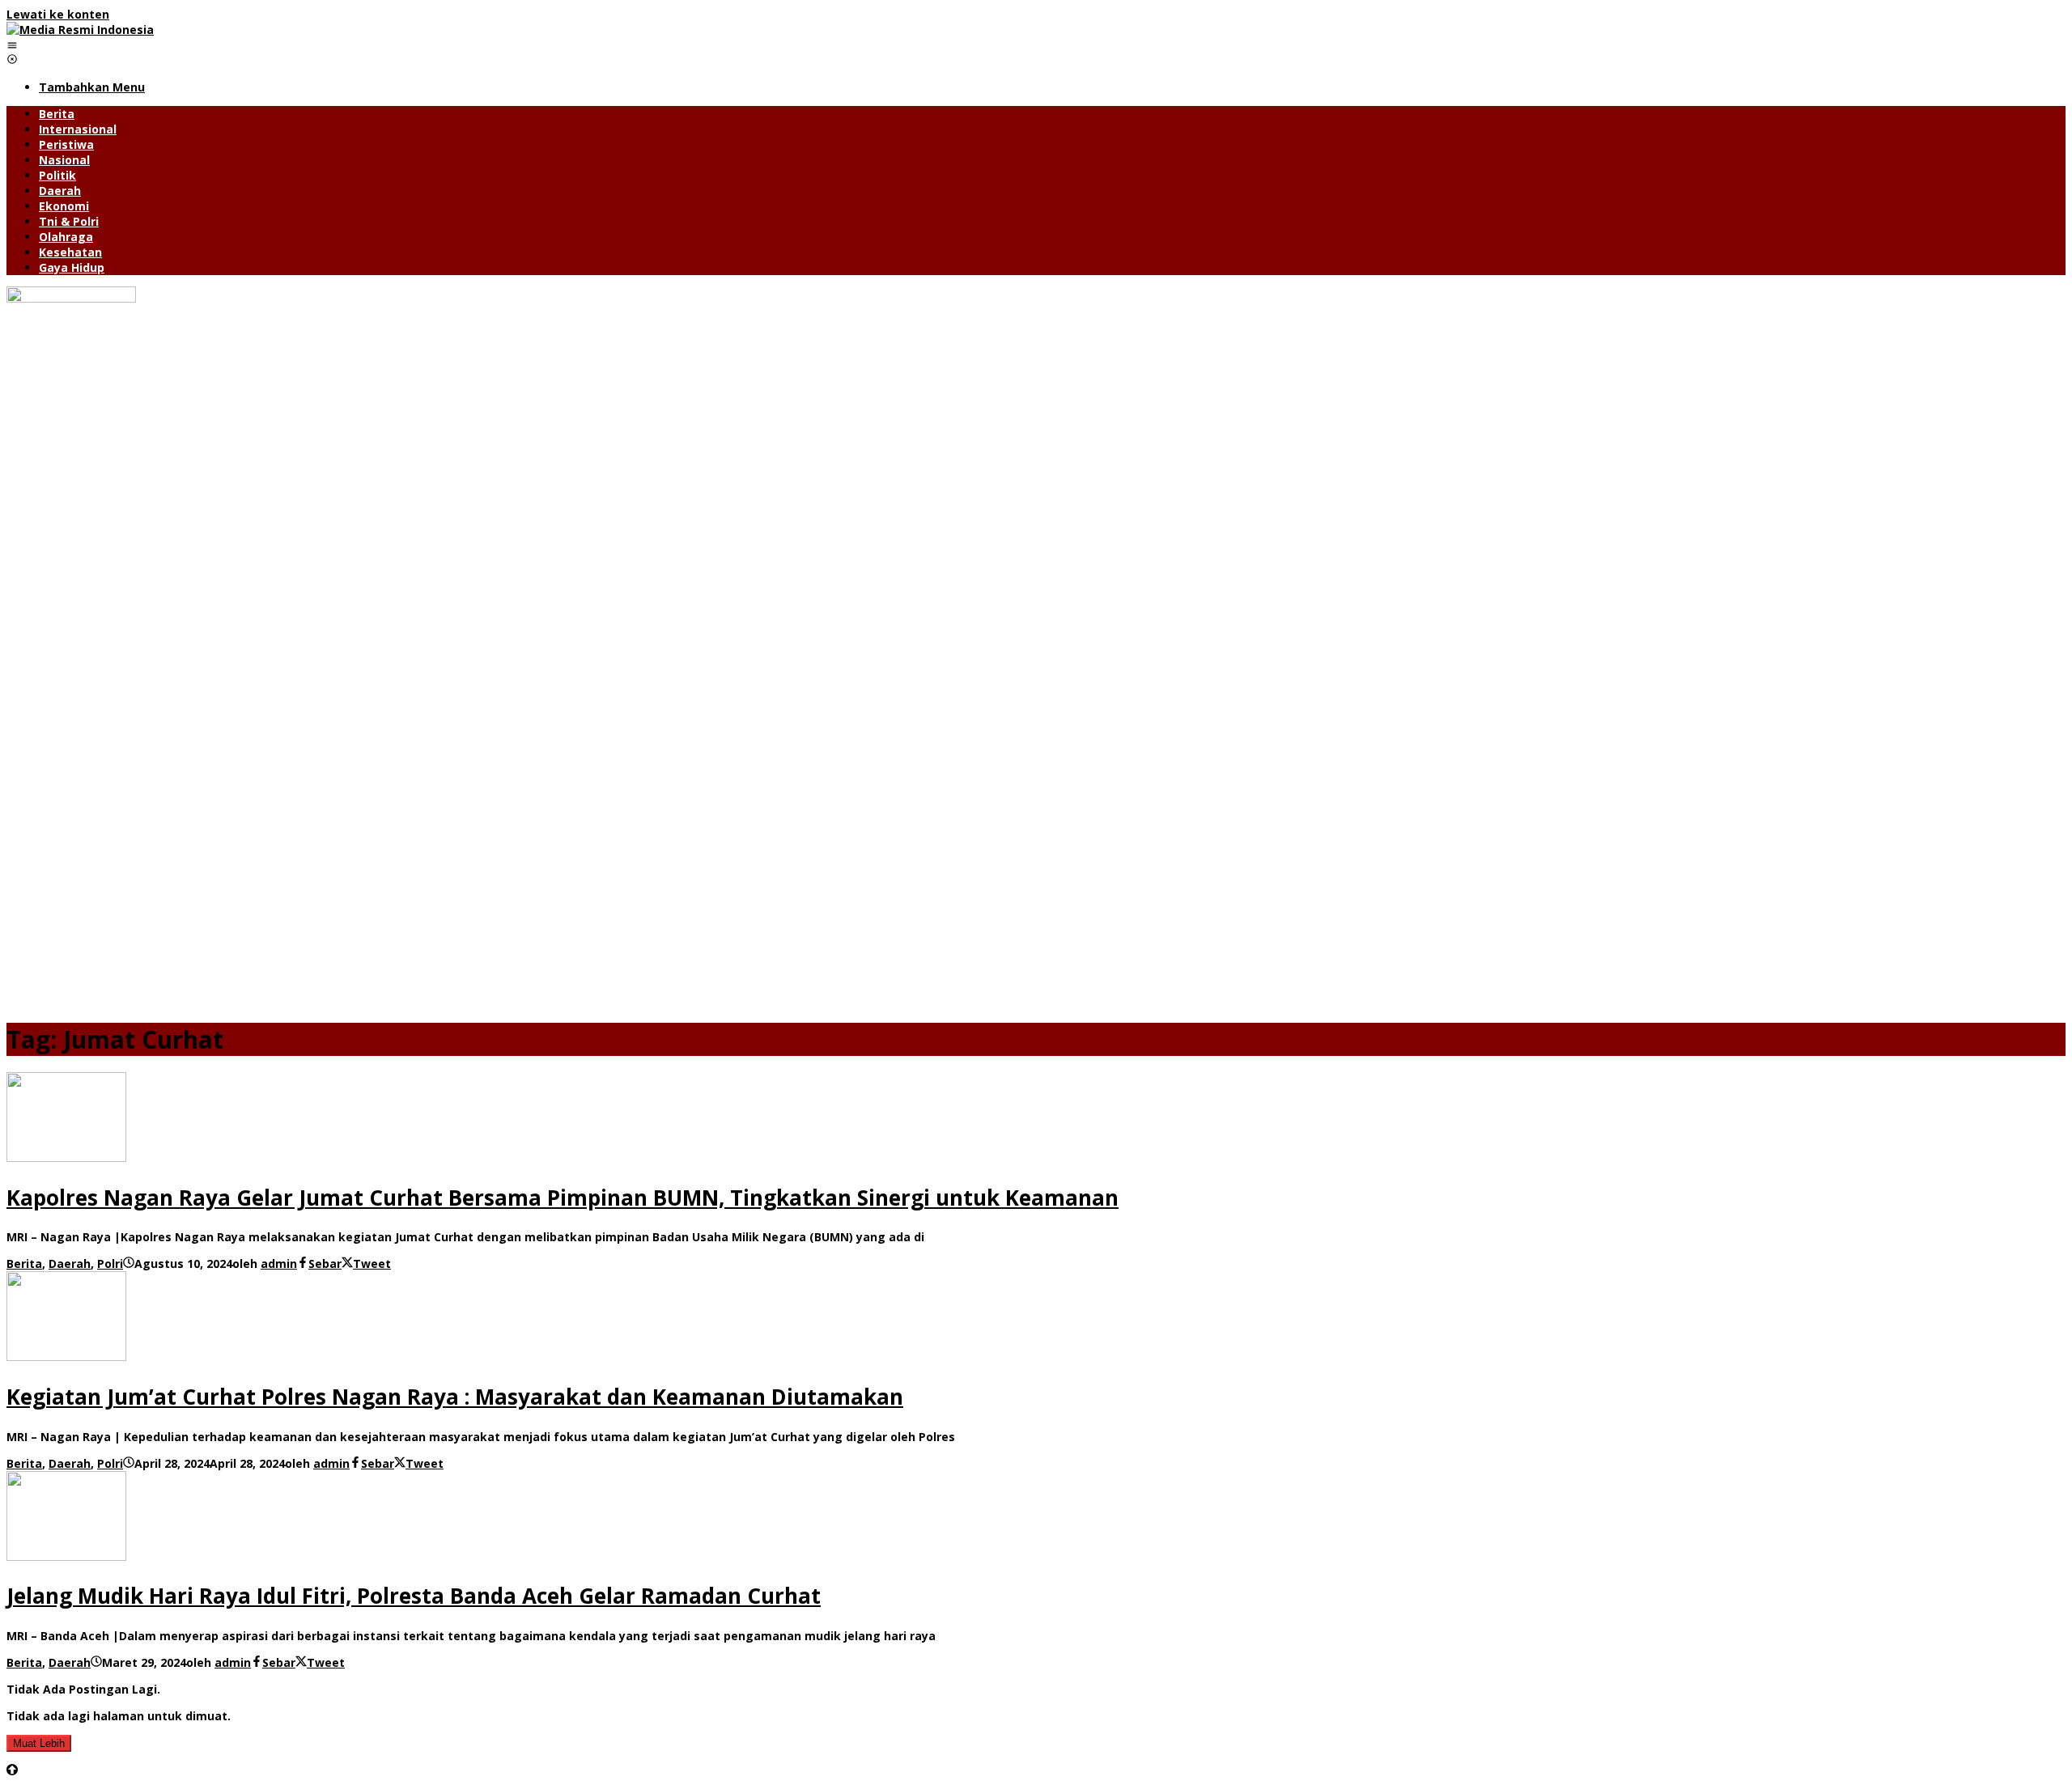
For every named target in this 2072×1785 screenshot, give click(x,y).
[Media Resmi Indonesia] (80, 30)
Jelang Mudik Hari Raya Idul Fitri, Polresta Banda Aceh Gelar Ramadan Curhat (414, 1596)
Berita (24, 1263)
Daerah (70, 1263)
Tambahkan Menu (92, 87)
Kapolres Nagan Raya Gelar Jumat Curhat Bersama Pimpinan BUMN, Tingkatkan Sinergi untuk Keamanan (563, 1198)
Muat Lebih (39, 1743)
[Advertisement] (1036, 893)
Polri (110, 1263)
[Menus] (12, 45)
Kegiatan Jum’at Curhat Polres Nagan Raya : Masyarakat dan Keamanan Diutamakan (455, 1397)
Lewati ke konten (58, 14)
